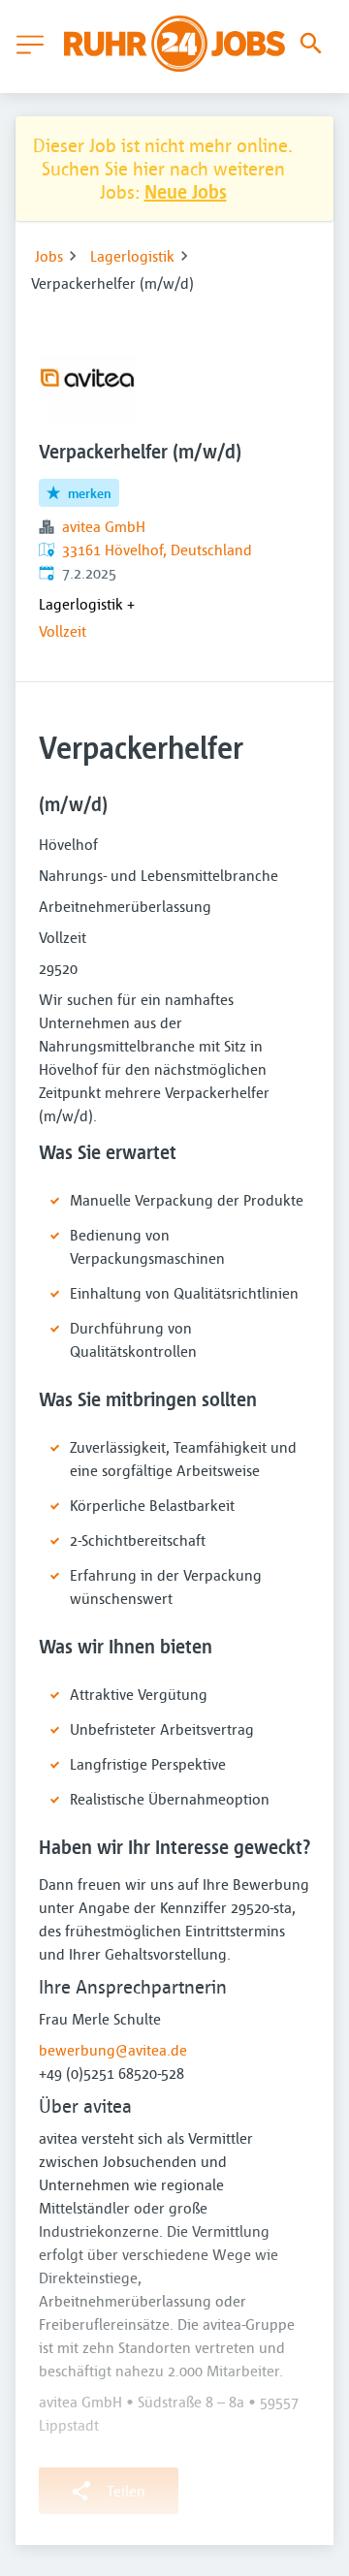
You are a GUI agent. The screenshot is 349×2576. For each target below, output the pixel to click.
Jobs (49, 256)
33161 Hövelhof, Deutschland (157, 550)
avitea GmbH (104, 526)
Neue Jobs (186, 191)
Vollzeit (63, 631)
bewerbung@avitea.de (113, 2050)
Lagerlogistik (132, 256)
